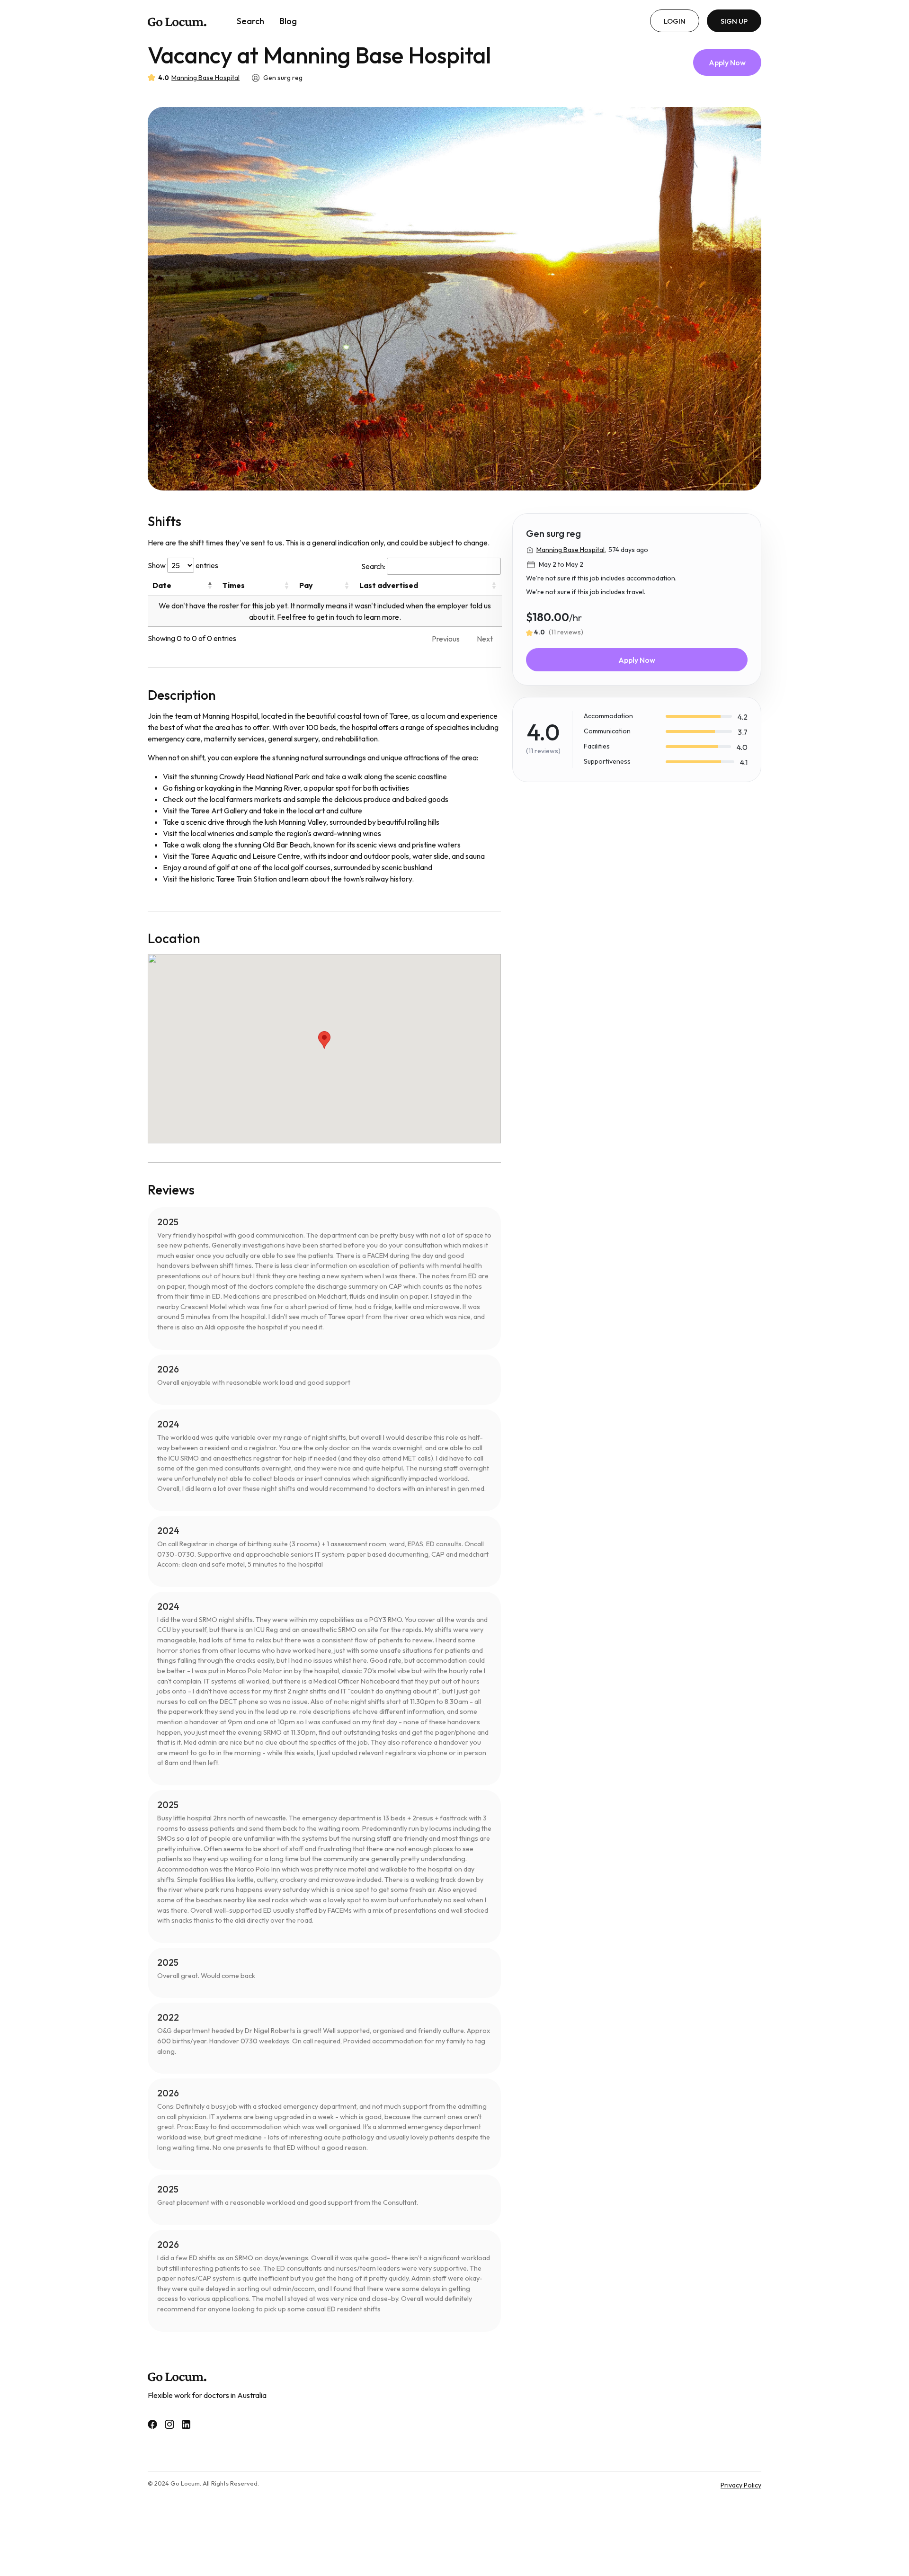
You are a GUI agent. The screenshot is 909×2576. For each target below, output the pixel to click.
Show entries (183, 565)
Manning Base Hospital (205, 78)
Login (675, 21)
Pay (306, 585)
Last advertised (389, 585)
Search (250, 21)
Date (162, 585)
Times (234, 585)
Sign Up (734, 21)
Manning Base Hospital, (571, 550)
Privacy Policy (741, 2485)
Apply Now (727, 62)
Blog (288, 21)
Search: (373, 566)
